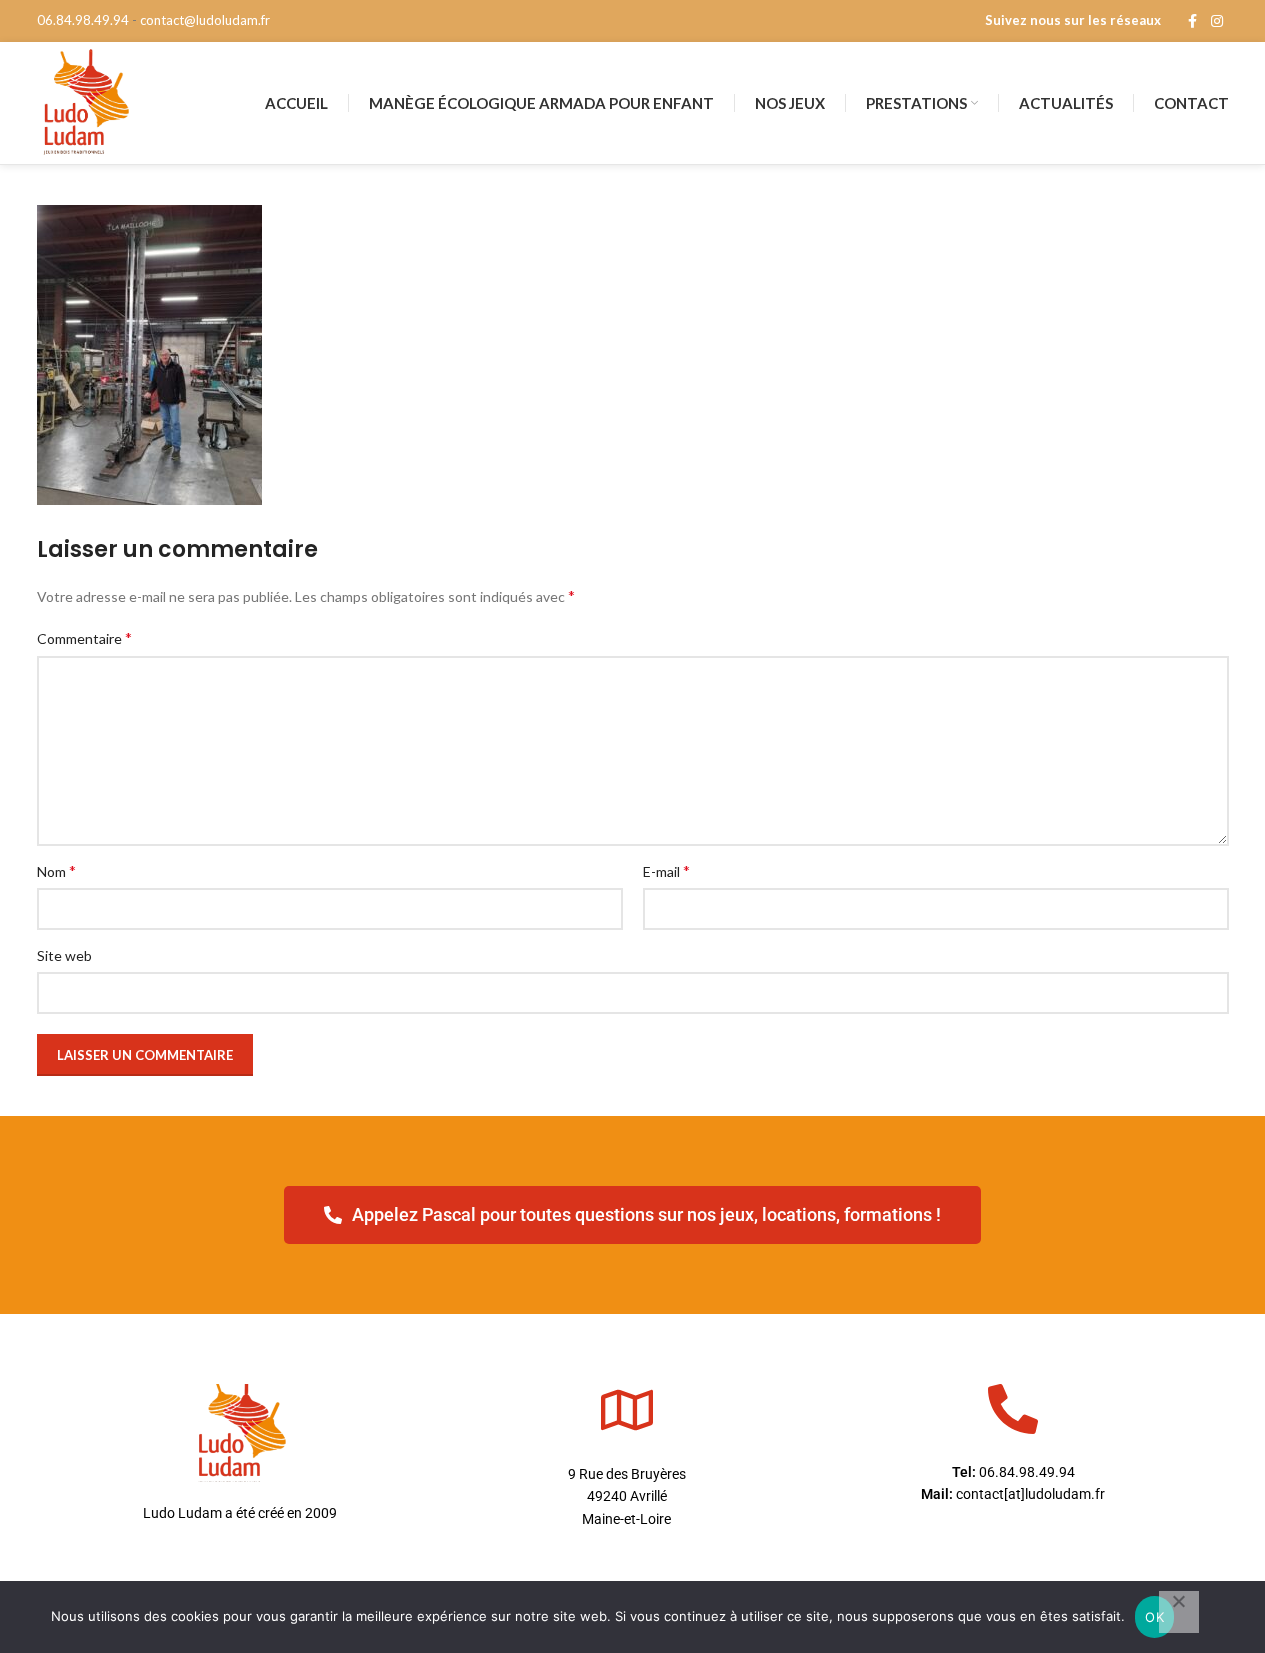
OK (1154, 1617)
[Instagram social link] (1217, 21)
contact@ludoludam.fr (205, 20)
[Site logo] (85, 101)
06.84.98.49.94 (83, 20)
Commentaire (84, 637)
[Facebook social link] (1193, 21)
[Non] (1179, 1612)
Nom (56, 870)
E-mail (666, 870)
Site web (64, 955)
